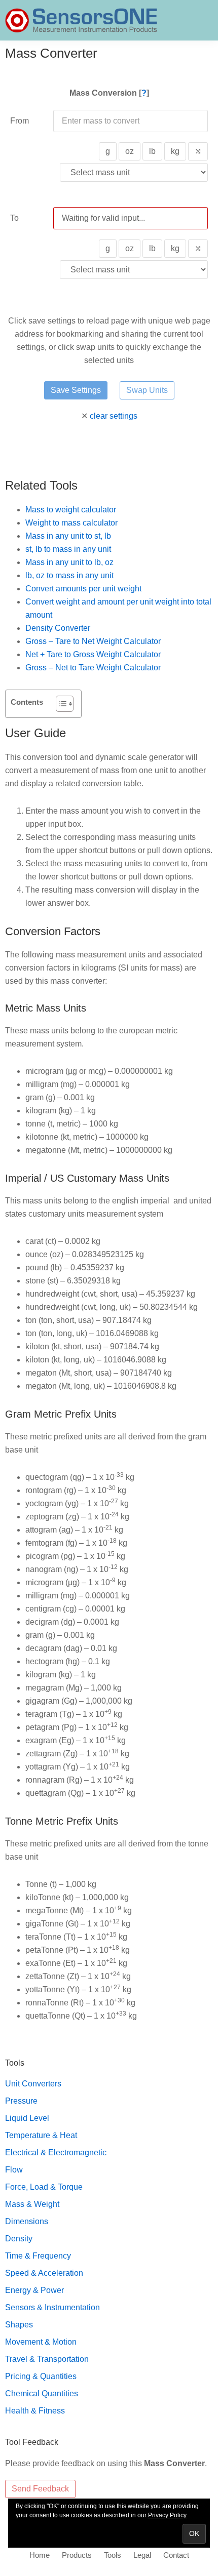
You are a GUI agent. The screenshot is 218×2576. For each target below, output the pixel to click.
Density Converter (58, 628)
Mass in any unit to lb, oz (69, 562)
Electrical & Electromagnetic (56, 2152)
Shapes (19, 2325)
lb (152, 151)
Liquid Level (27, 2118)
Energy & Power (34, 2290)
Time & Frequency (38, 2256)
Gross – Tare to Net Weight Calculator (93, 641)
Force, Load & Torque (44, 2187)
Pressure (21, 2101)
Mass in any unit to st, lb (68, 536)
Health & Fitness (35, 2411)
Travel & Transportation (47, 2359)
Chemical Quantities (42, 2393)
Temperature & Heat (41, 2135)
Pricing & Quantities (41, 2376)
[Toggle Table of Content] (60, 704)
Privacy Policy (167, 2515)
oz (130, 151)
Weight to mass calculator (71, 523)
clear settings (114, 416)
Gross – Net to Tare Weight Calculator (93, 668)
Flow (14, 2170)
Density (19, 2239)
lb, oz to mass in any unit (69, 575)
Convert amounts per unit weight (83, 589)
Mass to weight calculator (71, 510)
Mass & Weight (32, 2204)
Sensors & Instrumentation (52, 2307)
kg (175, 151)
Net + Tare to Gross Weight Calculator (93, 654)
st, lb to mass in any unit (68, 549)
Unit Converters (33, 2084)
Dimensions (27, 2221)
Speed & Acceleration (44, 2273)
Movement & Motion (41, 2342)
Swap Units (147, 390)
